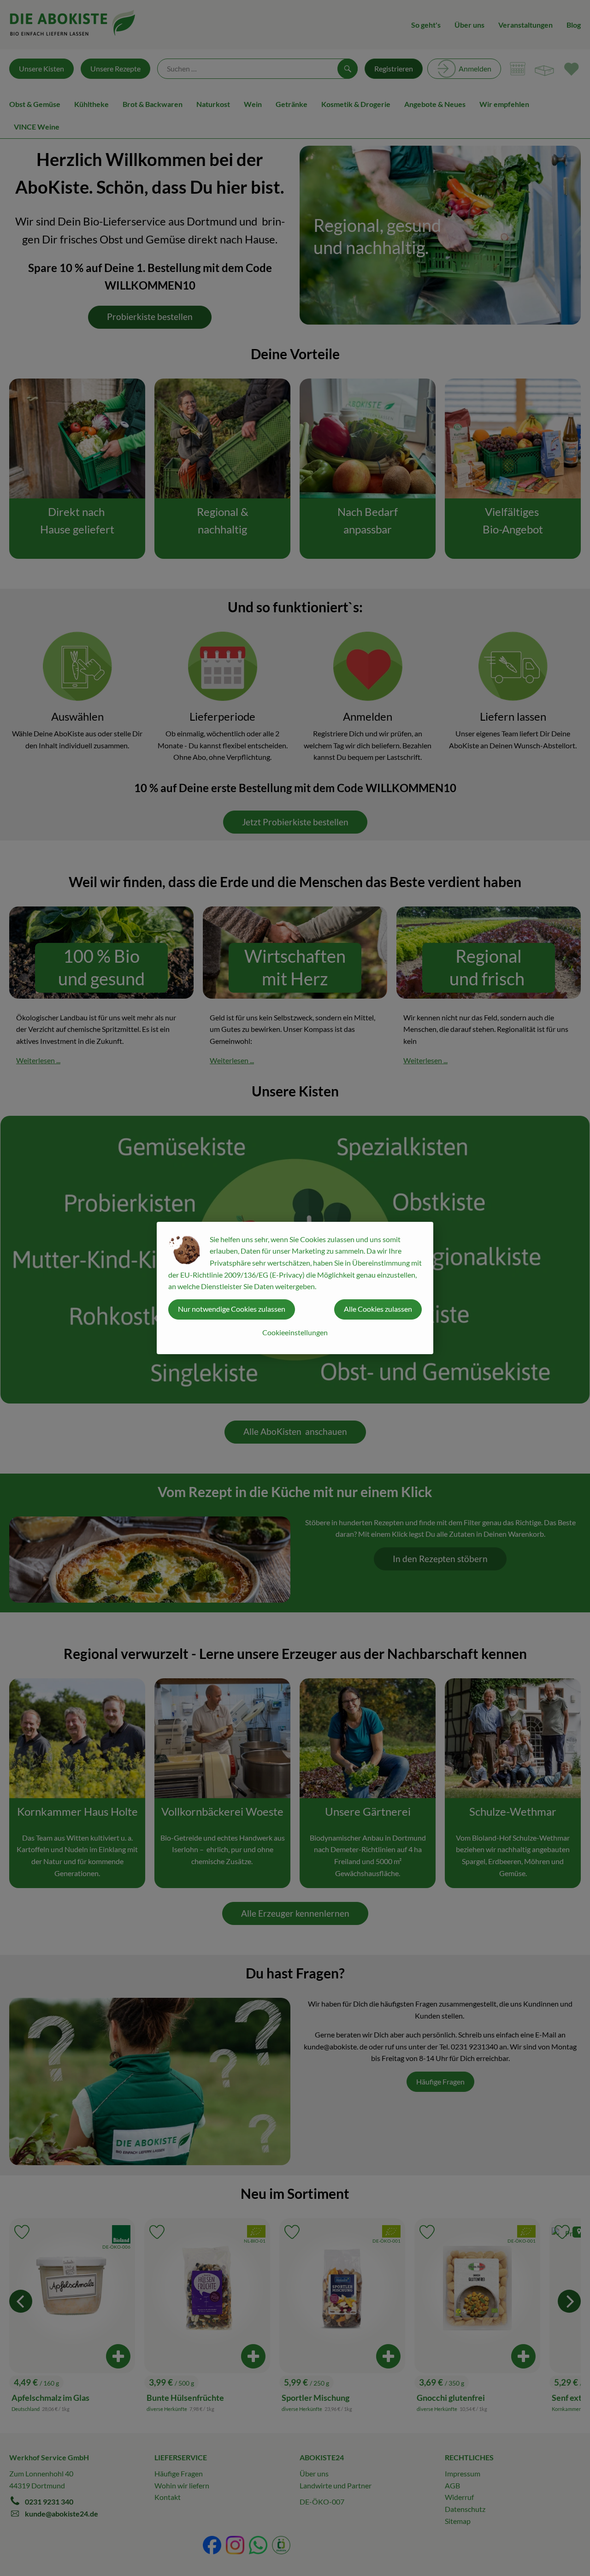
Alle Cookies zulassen (378, 1309)
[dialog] (295, 1288)
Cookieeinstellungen (295, 1332)
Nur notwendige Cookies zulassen (232, 1309)
